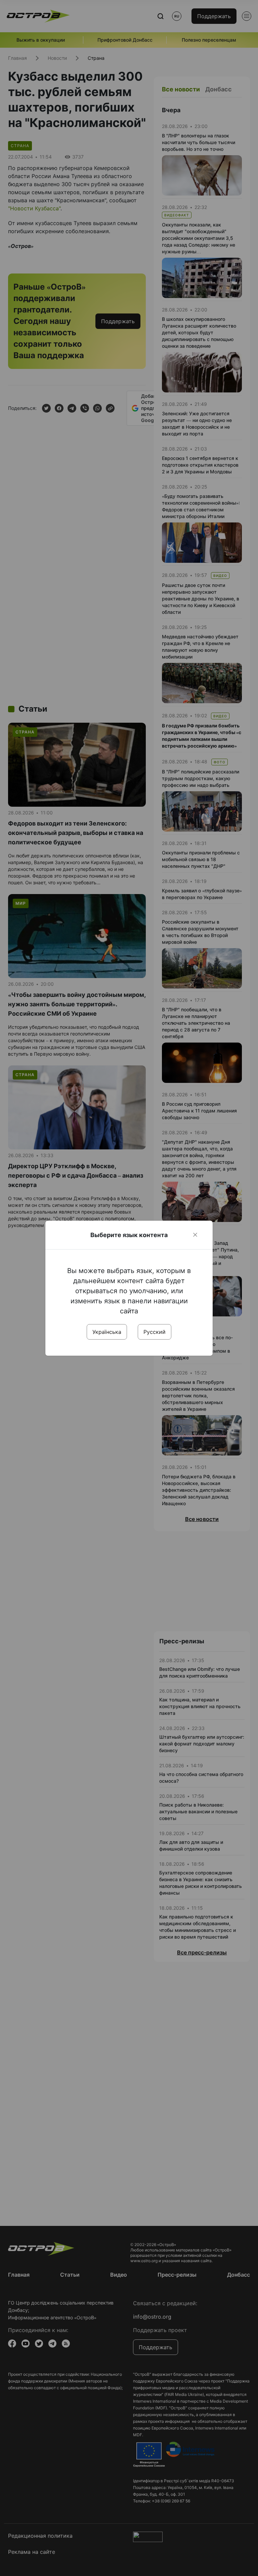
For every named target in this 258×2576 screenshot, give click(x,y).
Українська (107, 1332)
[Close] (195, 1235)
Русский (155, 1332)
